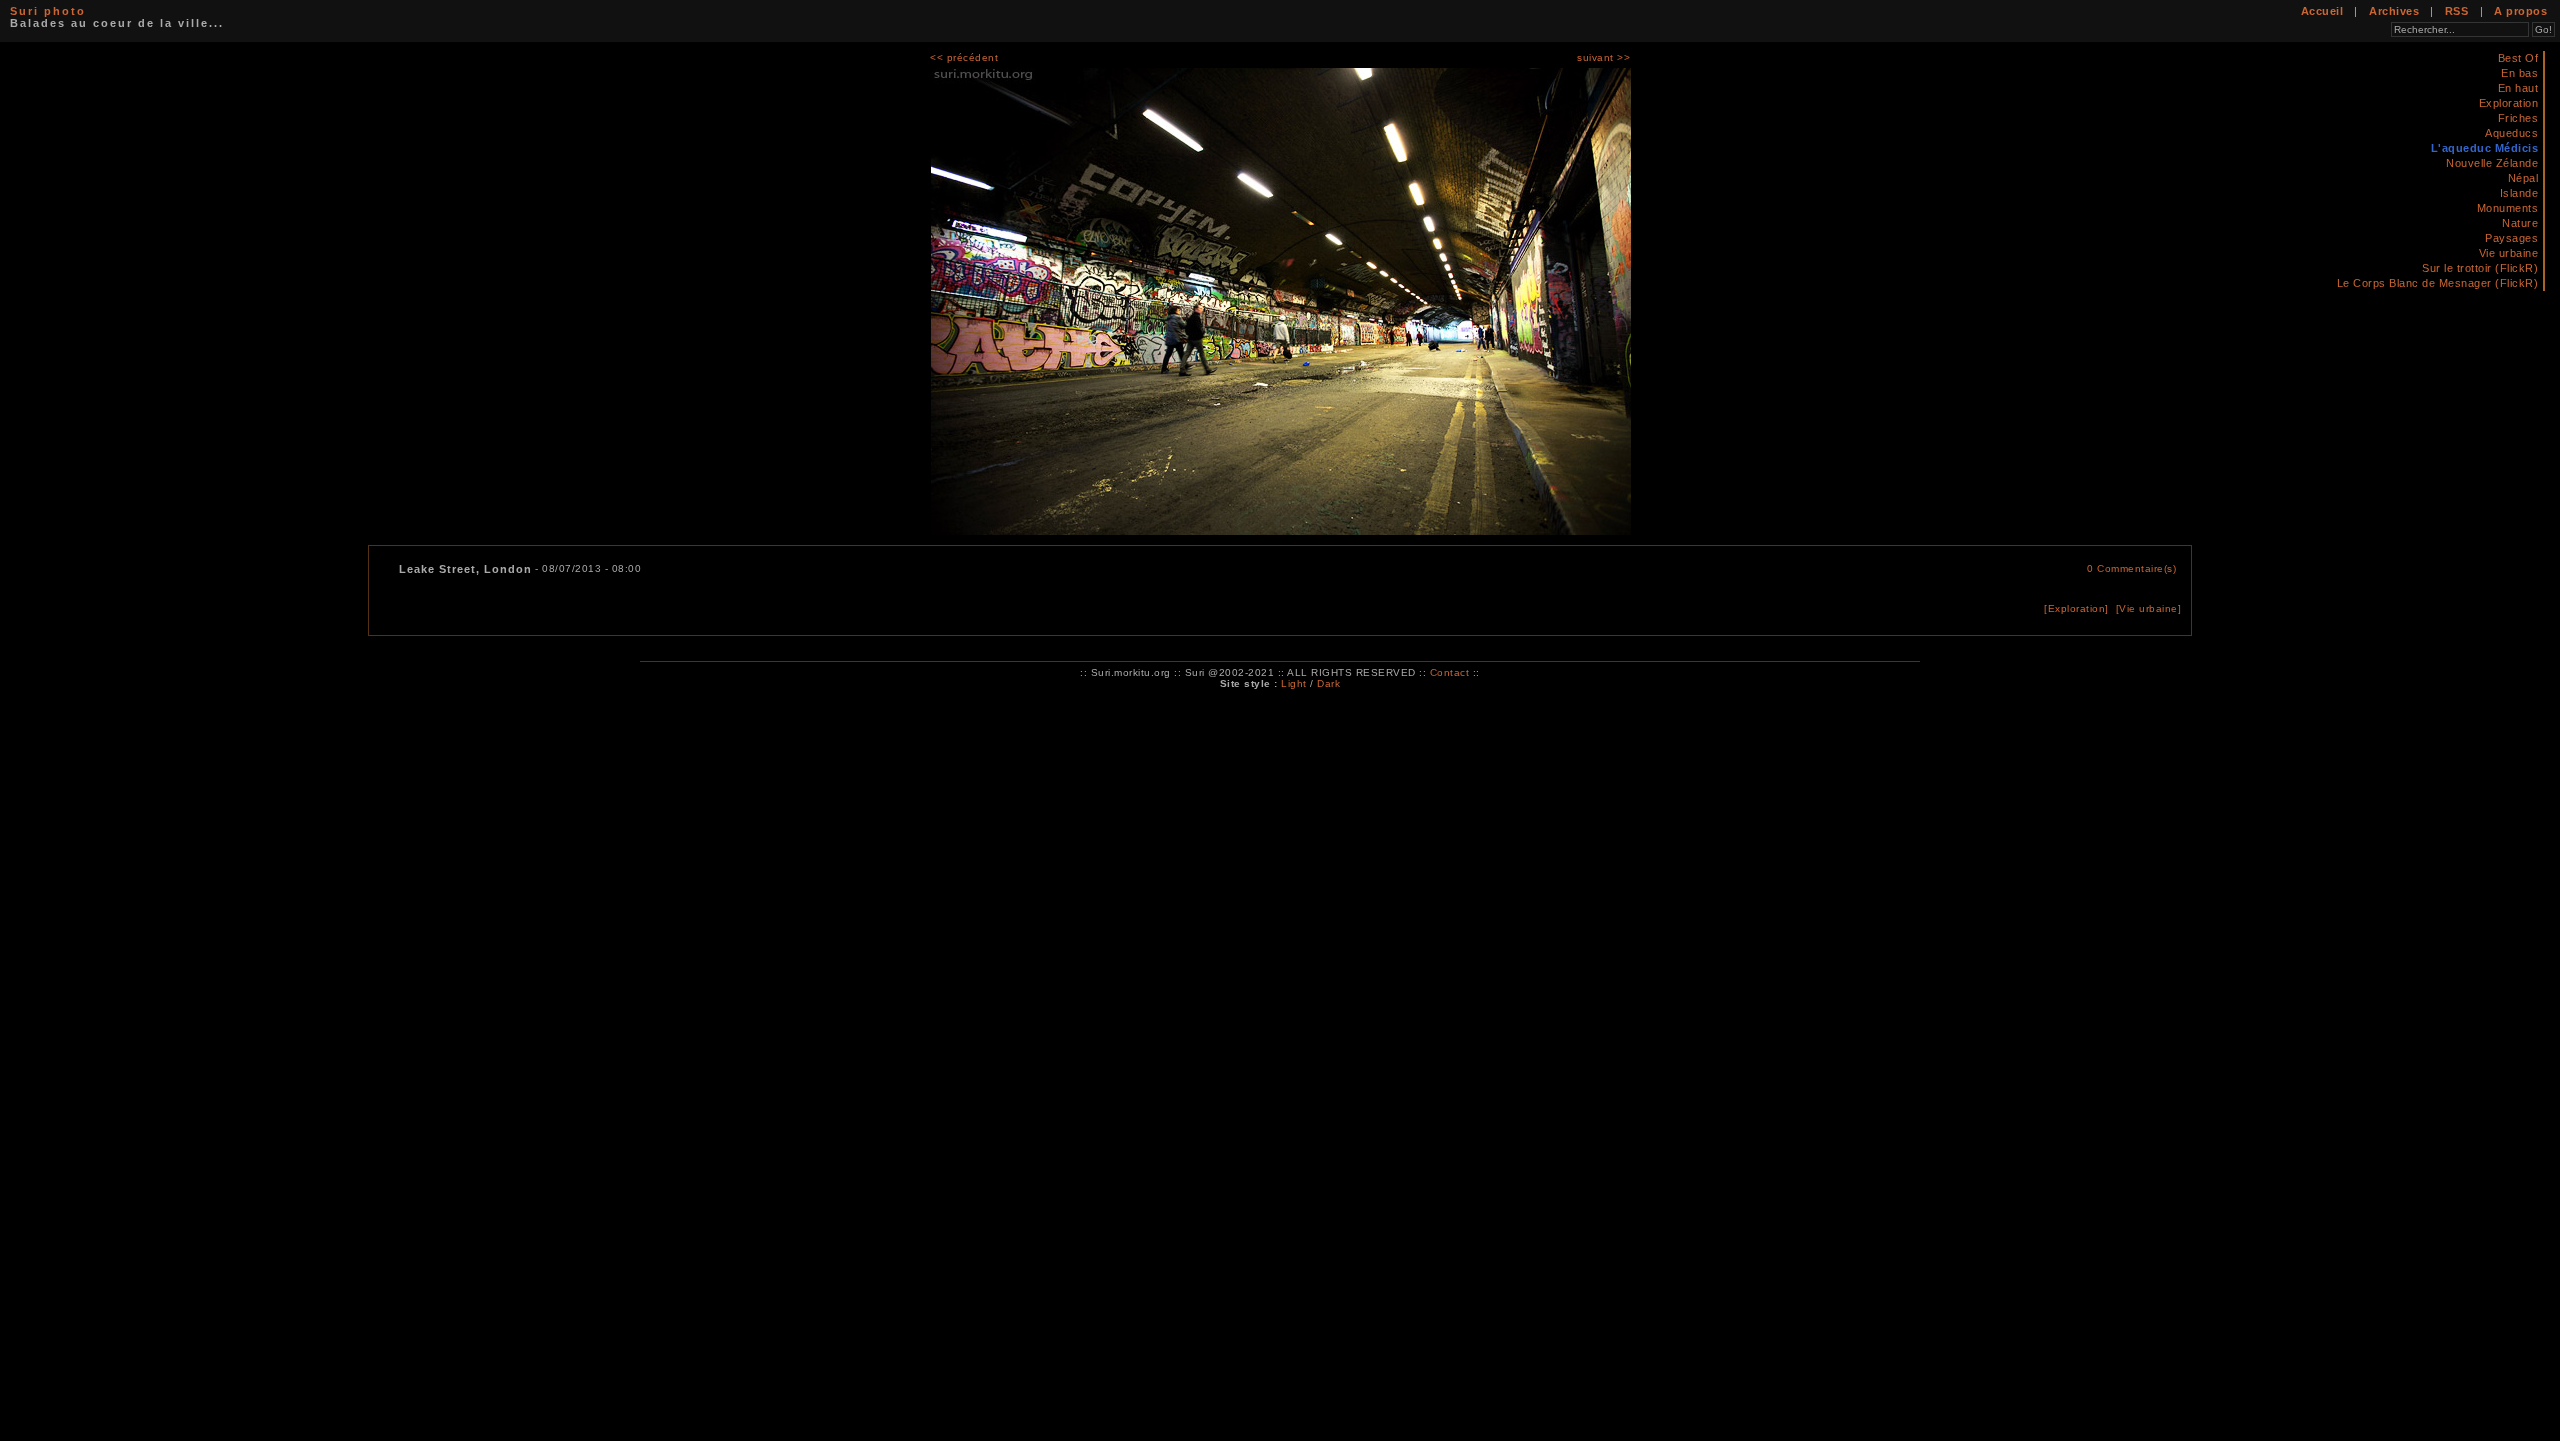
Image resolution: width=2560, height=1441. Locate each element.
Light (1294, 683)
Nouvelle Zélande (2492, 163)
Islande (2519, 193)
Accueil (2322, 11)
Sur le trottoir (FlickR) (2480, 268)
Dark (1328, 683)
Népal (2523, 178)
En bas (2519, 73)
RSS (2457, 11)
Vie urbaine (2509, 253)
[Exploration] (2076, 608)
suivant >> (1603, 57)
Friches (2518, 118)
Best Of (2518, 58)
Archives (2394, 11)
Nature (2520, 223)
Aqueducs (2511, 133)
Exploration (2509, 103)
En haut (2518, 88)
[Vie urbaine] (2149, 608)
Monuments (2508, 208)
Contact (1450, 672)
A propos (2520, 11)
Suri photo (48, 11)
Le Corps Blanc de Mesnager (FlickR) (2438, 283)
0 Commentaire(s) (2131, 568)
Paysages (2511, 238)
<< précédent (964, 57)
